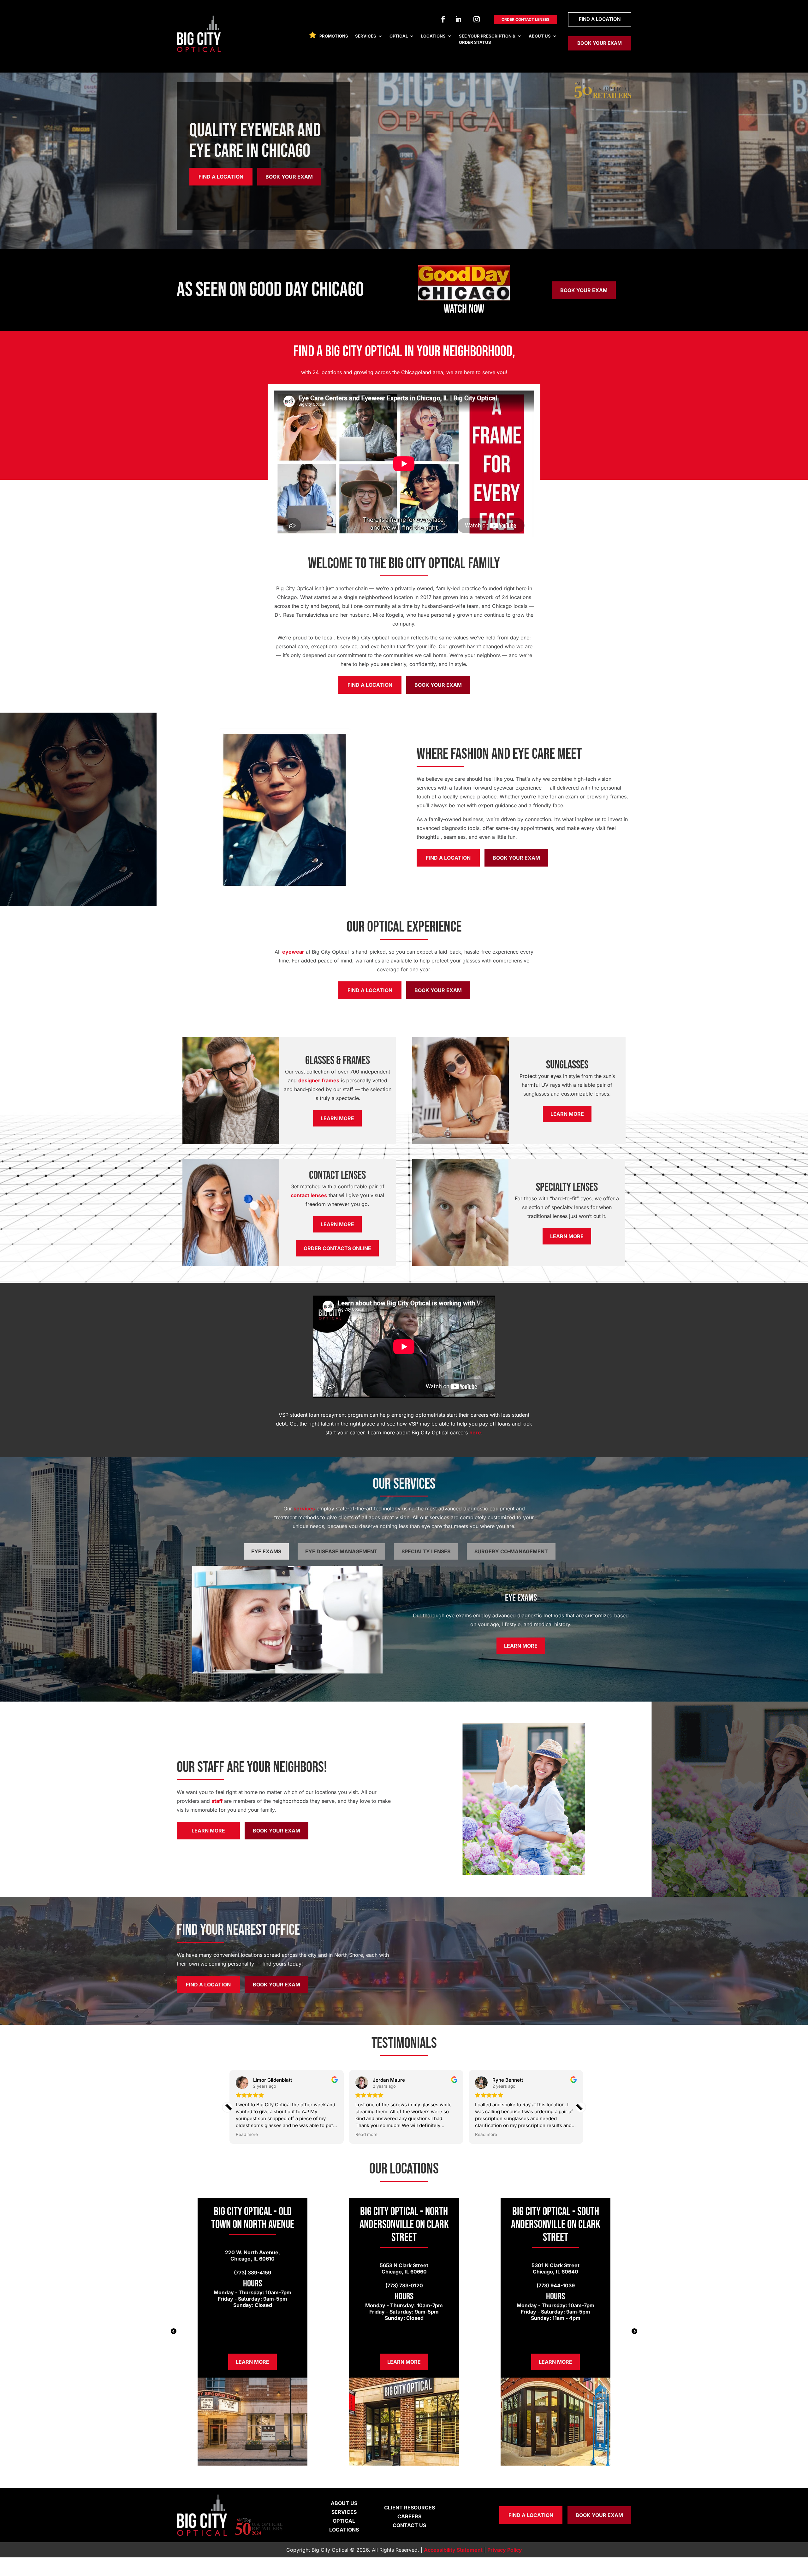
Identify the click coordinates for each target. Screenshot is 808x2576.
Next (634, 2332)
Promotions (334, 36)
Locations (433, 36)
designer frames (319, 1080)
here (475, 1432)
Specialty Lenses (426, 1551)
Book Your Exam (600, 43)
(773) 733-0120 (404, 2285)
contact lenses (309, 1195)
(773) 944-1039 (556, 2285)
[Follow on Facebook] (443, 19)
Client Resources (410, 2508)
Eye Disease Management (341, 1551)
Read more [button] (245, 2134)
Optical (399, 36)
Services (366, 36)
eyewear (293, 952)
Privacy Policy (505, 2550)
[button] (581, 2107)
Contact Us (409, 2525)
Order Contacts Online (337, 1248)
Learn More (337, 1118)
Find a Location (600, 19)
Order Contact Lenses (526, 19)
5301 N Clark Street (555, 2265)
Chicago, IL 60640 (555, 2272)
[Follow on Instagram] (477, 19)
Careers (409, 2516)
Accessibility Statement (453, 2550)
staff (217, 1801)
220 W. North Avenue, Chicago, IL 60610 (252, 2255)
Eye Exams (266, 1551)
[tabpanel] (252, 2332)
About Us (540, 36)
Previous (174, 2332)
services (304, 1509)
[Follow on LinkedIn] (458, 19)
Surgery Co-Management (511, 1551)
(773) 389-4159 (252, 2273)
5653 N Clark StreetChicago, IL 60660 (404, 2268)
